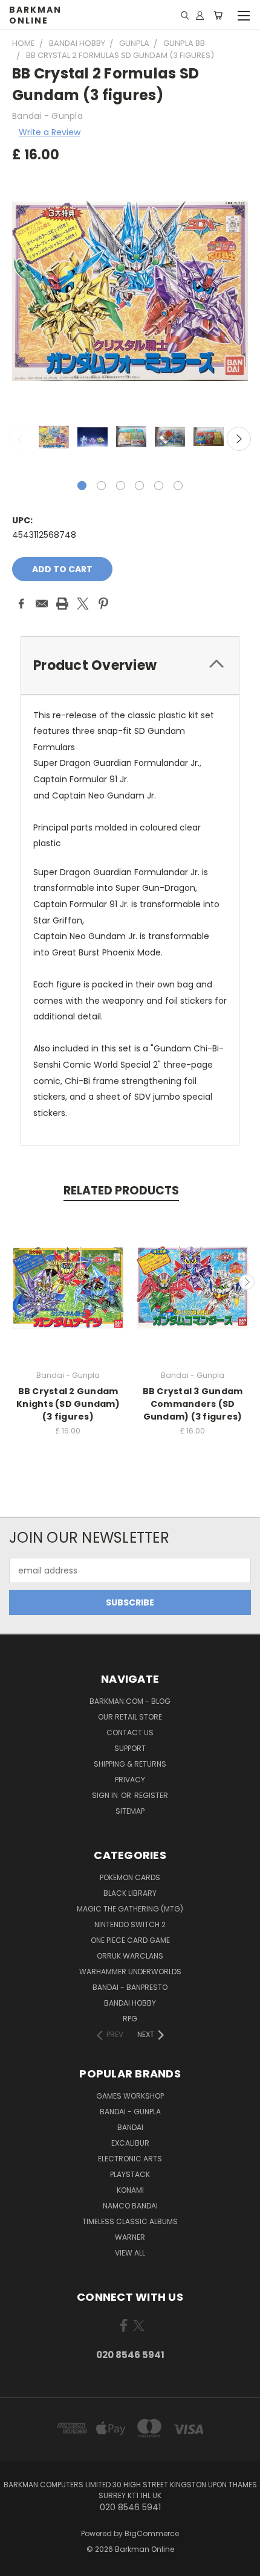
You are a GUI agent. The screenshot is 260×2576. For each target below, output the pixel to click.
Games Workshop (130, 2096)
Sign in (106, 1795)
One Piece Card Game (130, 1940)
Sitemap (130, 1811)
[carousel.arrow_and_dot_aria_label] (101, 486)
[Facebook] (21, 604)
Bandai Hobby (130, 2003)
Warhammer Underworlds (130, 1972)
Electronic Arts (130, 2159)
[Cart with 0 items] (218, 15)
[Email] (42, 604)
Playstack (130, 2174)
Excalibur (130, 2143)
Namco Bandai (130, 2206)
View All (130, 2253)
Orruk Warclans (130, 1956)
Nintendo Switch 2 (130, 1924)
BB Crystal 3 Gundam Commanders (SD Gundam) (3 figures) (193, 1404)
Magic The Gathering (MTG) (130, 1909)
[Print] (62, 604)
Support (130, 1748)
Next (239, 439)
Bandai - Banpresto (130, 1987)
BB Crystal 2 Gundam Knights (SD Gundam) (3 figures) (68, 1404)
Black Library (130, 1893)
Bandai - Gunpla (130, 2112)
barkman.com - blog (130, 1701)
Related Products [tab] (121, 1191)
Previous (21, 439)
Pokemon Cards (130, 1877)
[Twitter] (83, 604)
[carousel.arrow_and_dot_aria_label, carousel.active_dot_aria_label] (82, 486)
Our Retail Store (130, 1717)
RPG (130, 2019)
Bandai (130, 2127)
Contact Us (130, 1733)
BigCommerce (152, 2533)
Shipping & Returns (130, 1764)
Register (151, 1795)
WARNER (130, 2237)
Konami (130, 2190)
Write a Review (50, 132)
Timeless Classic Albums (130, 2221)
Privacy (130, 1780)
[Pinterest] (103, 604)
